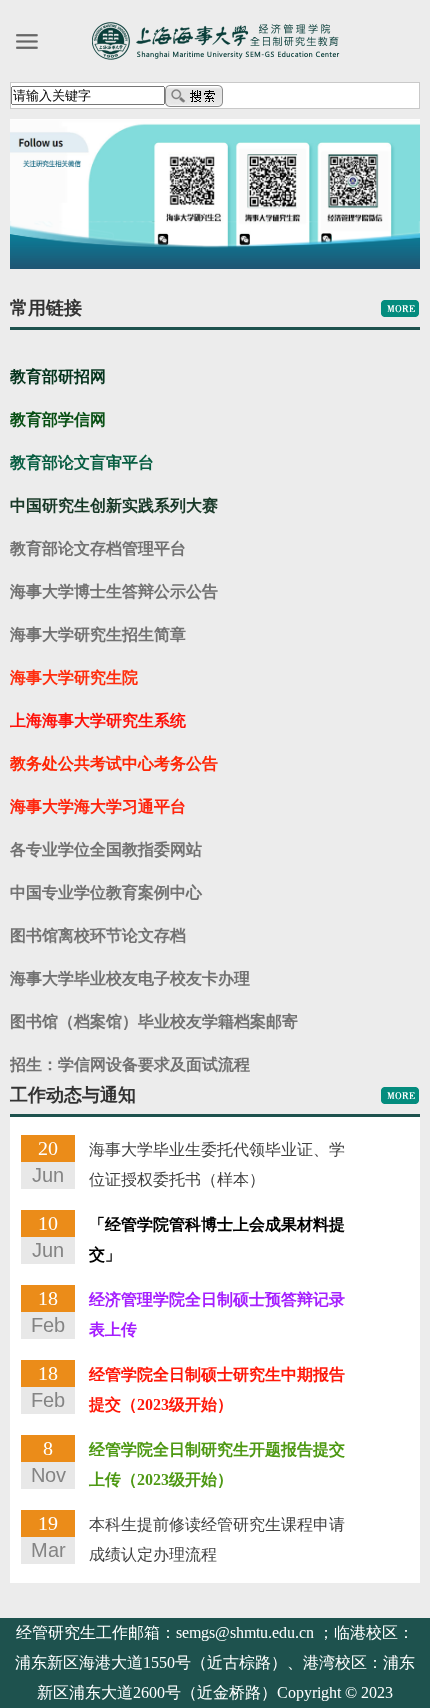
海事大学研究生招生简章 (98, 634)
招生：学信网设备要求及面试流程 (130, 1064)
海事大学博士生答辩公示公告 (114, 591)
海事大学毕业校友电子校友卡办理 (130, 978)
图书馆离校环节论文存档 (98, 935)
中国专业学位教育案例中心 (106, 892)
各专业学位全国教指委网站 (106, 849)
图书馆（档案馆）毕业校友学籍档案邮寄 (154, 1021)
